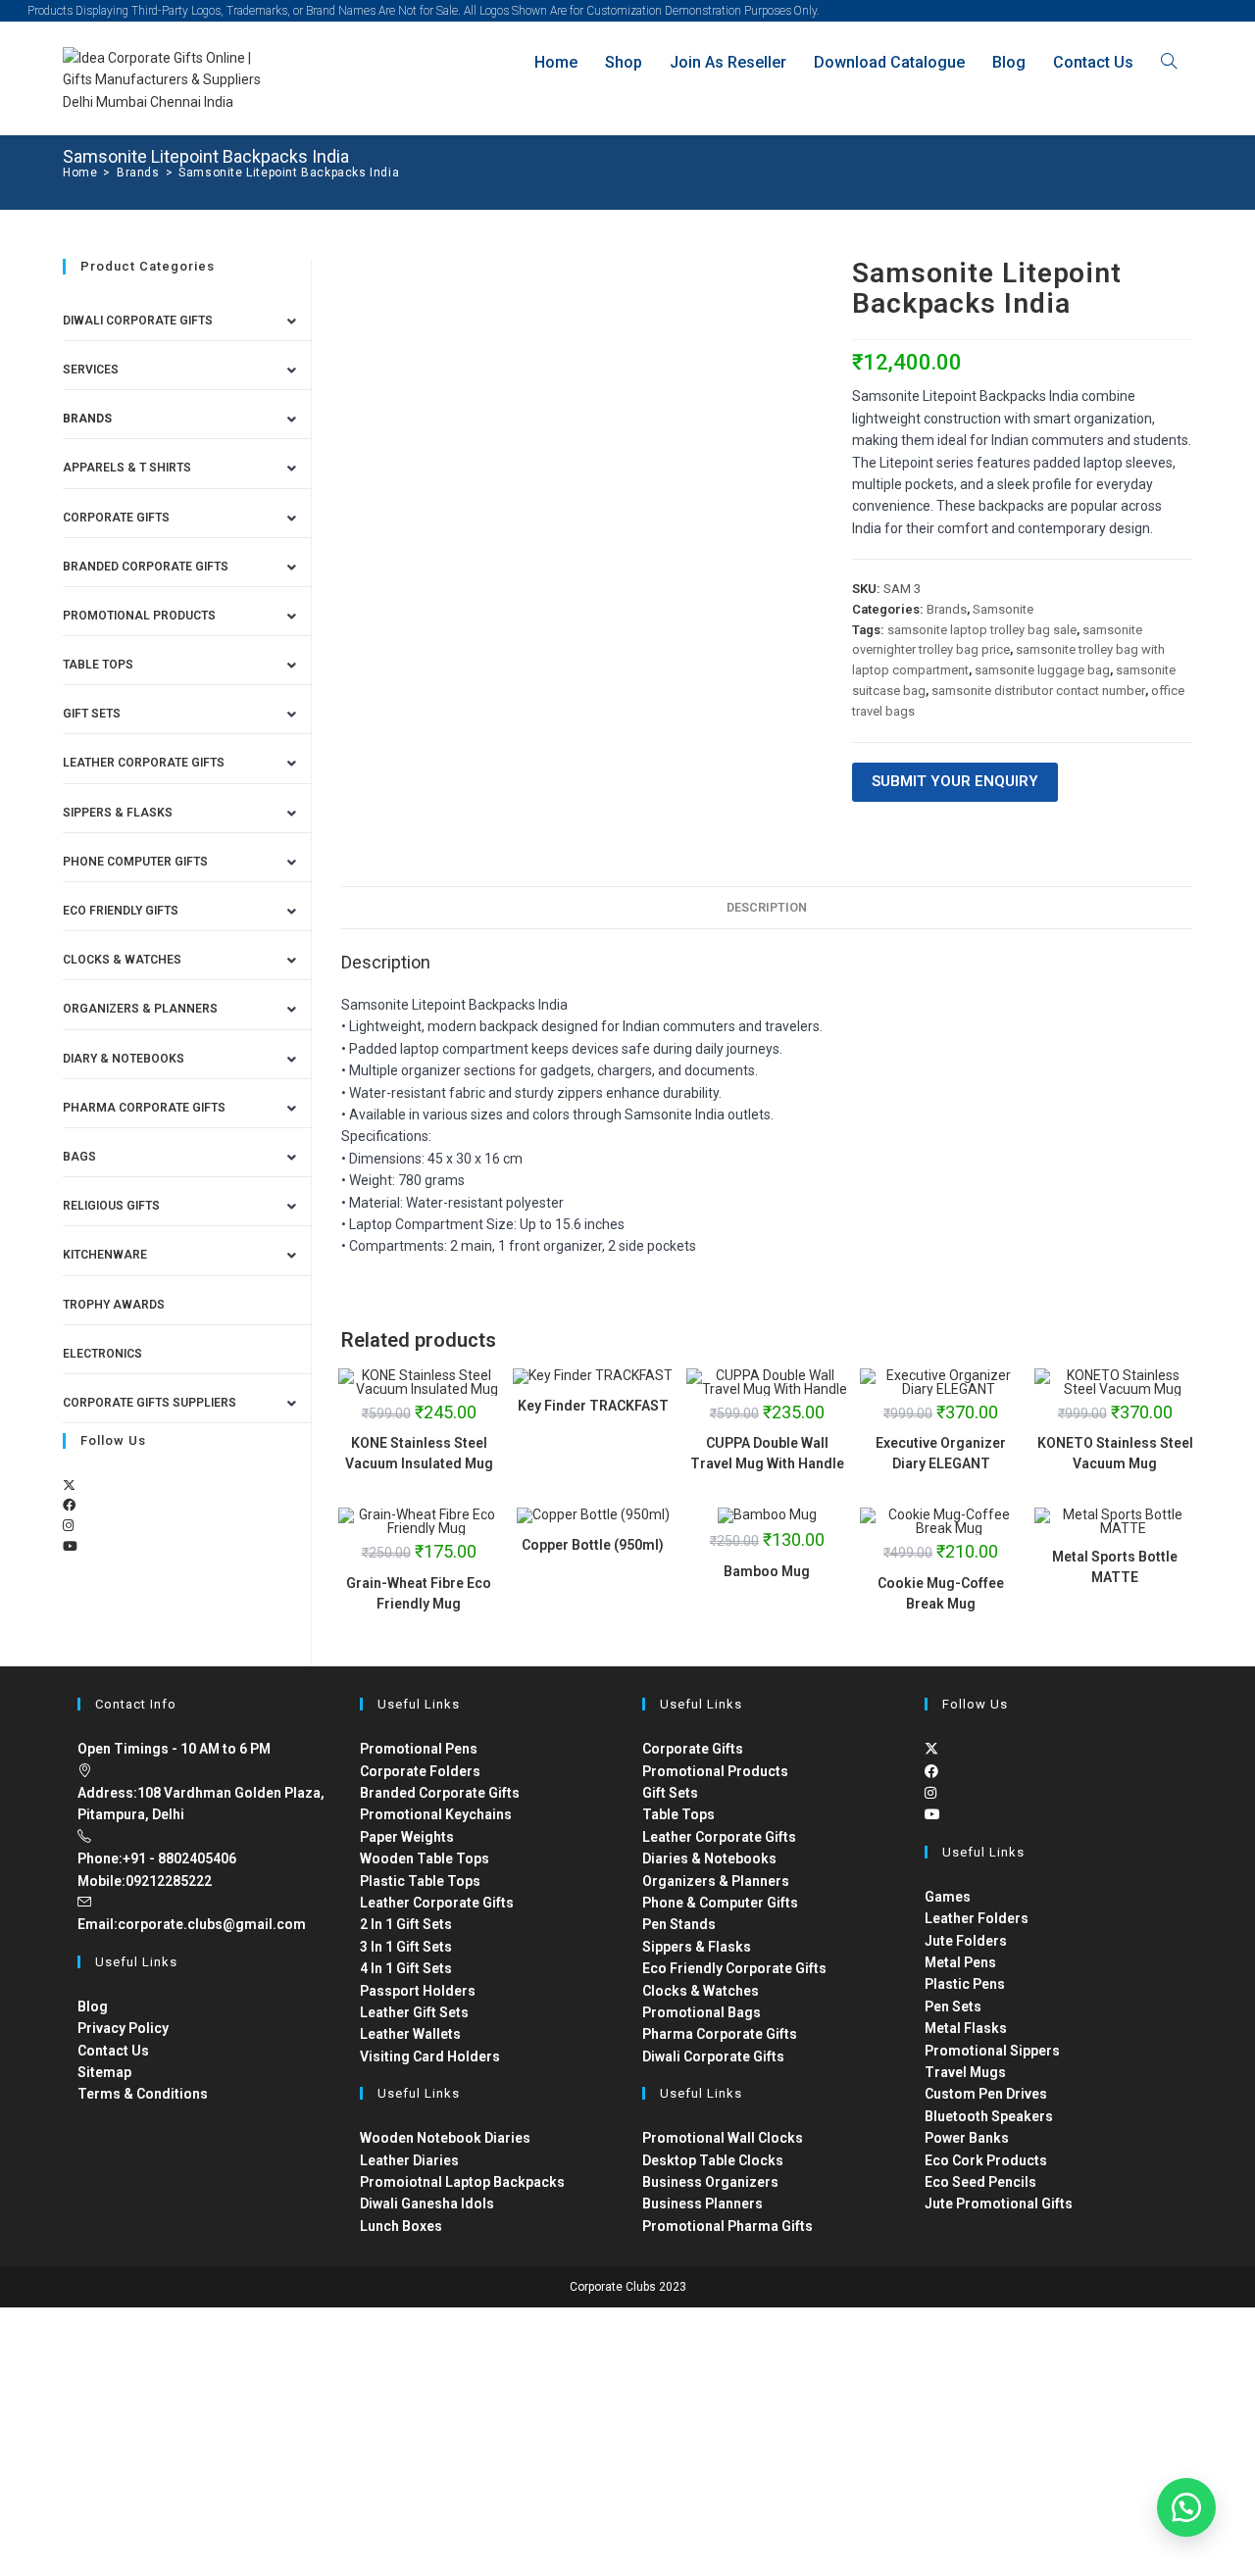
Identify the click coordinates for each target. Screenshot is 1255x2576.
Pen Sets (953, 2006)
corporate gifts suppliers (150, 1403)
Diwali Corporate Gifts (138, 321)
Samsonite (1003, 609)
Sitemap (104, 2072)
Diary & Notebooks (124, 1059)
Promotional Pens (419, 1749)
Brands (947, 609)
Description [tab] (767, 907)
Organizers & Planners (140, 1009)
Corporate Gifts (116, 518)
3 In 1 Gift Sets (406, 1947)
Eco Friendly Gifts (121, 911)
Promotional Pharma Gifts (728, 2226)
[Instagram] (68, 1526)
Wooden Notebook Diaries (445, 2138)
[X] (69, 1486)
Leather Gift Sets (414, 2012)
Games (948, 1897)
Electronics (102, 1354)
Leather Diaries (409, 2160)
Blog (93, 2006)
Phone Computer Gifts (135, 862)
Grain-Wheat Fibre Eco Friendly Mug (419, 1593)
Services (91, 370)
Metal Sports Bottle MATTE (1115, 1567)
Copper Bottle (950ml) (593, 1545)
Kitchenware (105, 1255)
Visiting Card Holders (430, 2056)
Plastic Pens (965, 1984)
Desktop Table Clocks (713, 2160)
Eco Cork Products (986, 2160)
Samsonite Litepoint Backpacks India (289, 173)
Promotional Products (139, 616)
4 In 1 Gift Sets (406, 1968)
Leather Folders (977, 1918)
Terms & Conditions (143, 2094)
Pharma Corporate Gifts (144, 1108)
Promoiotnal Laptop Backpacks (462, 2182)
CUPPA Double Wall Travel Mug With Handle (767, 1453)
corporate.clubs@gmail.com (212, 1924)
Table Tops (98, 665)
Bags (79, 1157)
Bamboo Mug (767, 1571)
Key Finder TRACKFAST (593, 1406)
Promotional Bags (702, 2012)
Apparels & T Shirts (127, 468)
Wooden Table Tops (425, 1858)
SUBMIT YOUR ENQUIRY (955, 781)
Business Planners (703, 2204)
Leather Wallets (410, 2034)
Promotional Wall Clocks (723, 2138)
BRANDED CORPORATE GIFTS (146, 567)
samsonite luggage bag (1042, 670)
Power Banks (967, 2138)
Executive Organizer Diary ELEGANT (941, 1453)
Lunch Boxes (401, 2226)
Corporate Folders (420, 1771)
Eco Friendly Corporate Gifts (734, 1968)
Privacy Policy (123, 2028)
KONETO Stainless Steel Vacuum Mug (1115, 1453)
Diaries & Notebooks (709, 1858)
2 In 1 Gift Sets (406, 1924)
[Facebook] (69, 1505)
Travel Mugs (965, 2072)
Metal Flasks (966, 2028)
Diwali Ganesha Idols (427, 2204)
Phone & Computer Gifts (720, 1903)
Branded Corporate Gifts (440, 1793)
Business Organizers (710, 2182)
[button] (1186, 2507)
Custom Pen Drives (986, 2094)
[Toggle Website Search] (1169, 62)
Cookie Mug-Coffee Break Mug (941, 1593)
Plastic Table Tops (420, 1881)
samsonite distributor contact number (1038, 691)
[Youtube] (70, 1546)
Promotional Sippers (992, 2051)
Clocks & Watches (122, 960)
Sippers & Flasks (118, 813)
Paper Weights (407, 1837)
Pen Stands (679, 1924)
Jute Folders (966, 1941)
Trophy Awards (114, 1305)
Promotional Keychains (436, 1814)
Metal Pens (960, 1962)
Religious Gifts (111, 1206)
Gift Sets (92, 714)
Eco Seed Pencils (980, 2182)
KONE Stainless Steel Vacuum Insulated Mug (419, 1453)
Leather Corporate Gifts (144, 763)
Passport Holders (418, 1991)
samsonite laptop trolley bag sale (982, 630)
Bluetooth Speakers (989, 2116)
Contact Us (113, 2051)
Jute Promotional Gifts (999, 2204)
